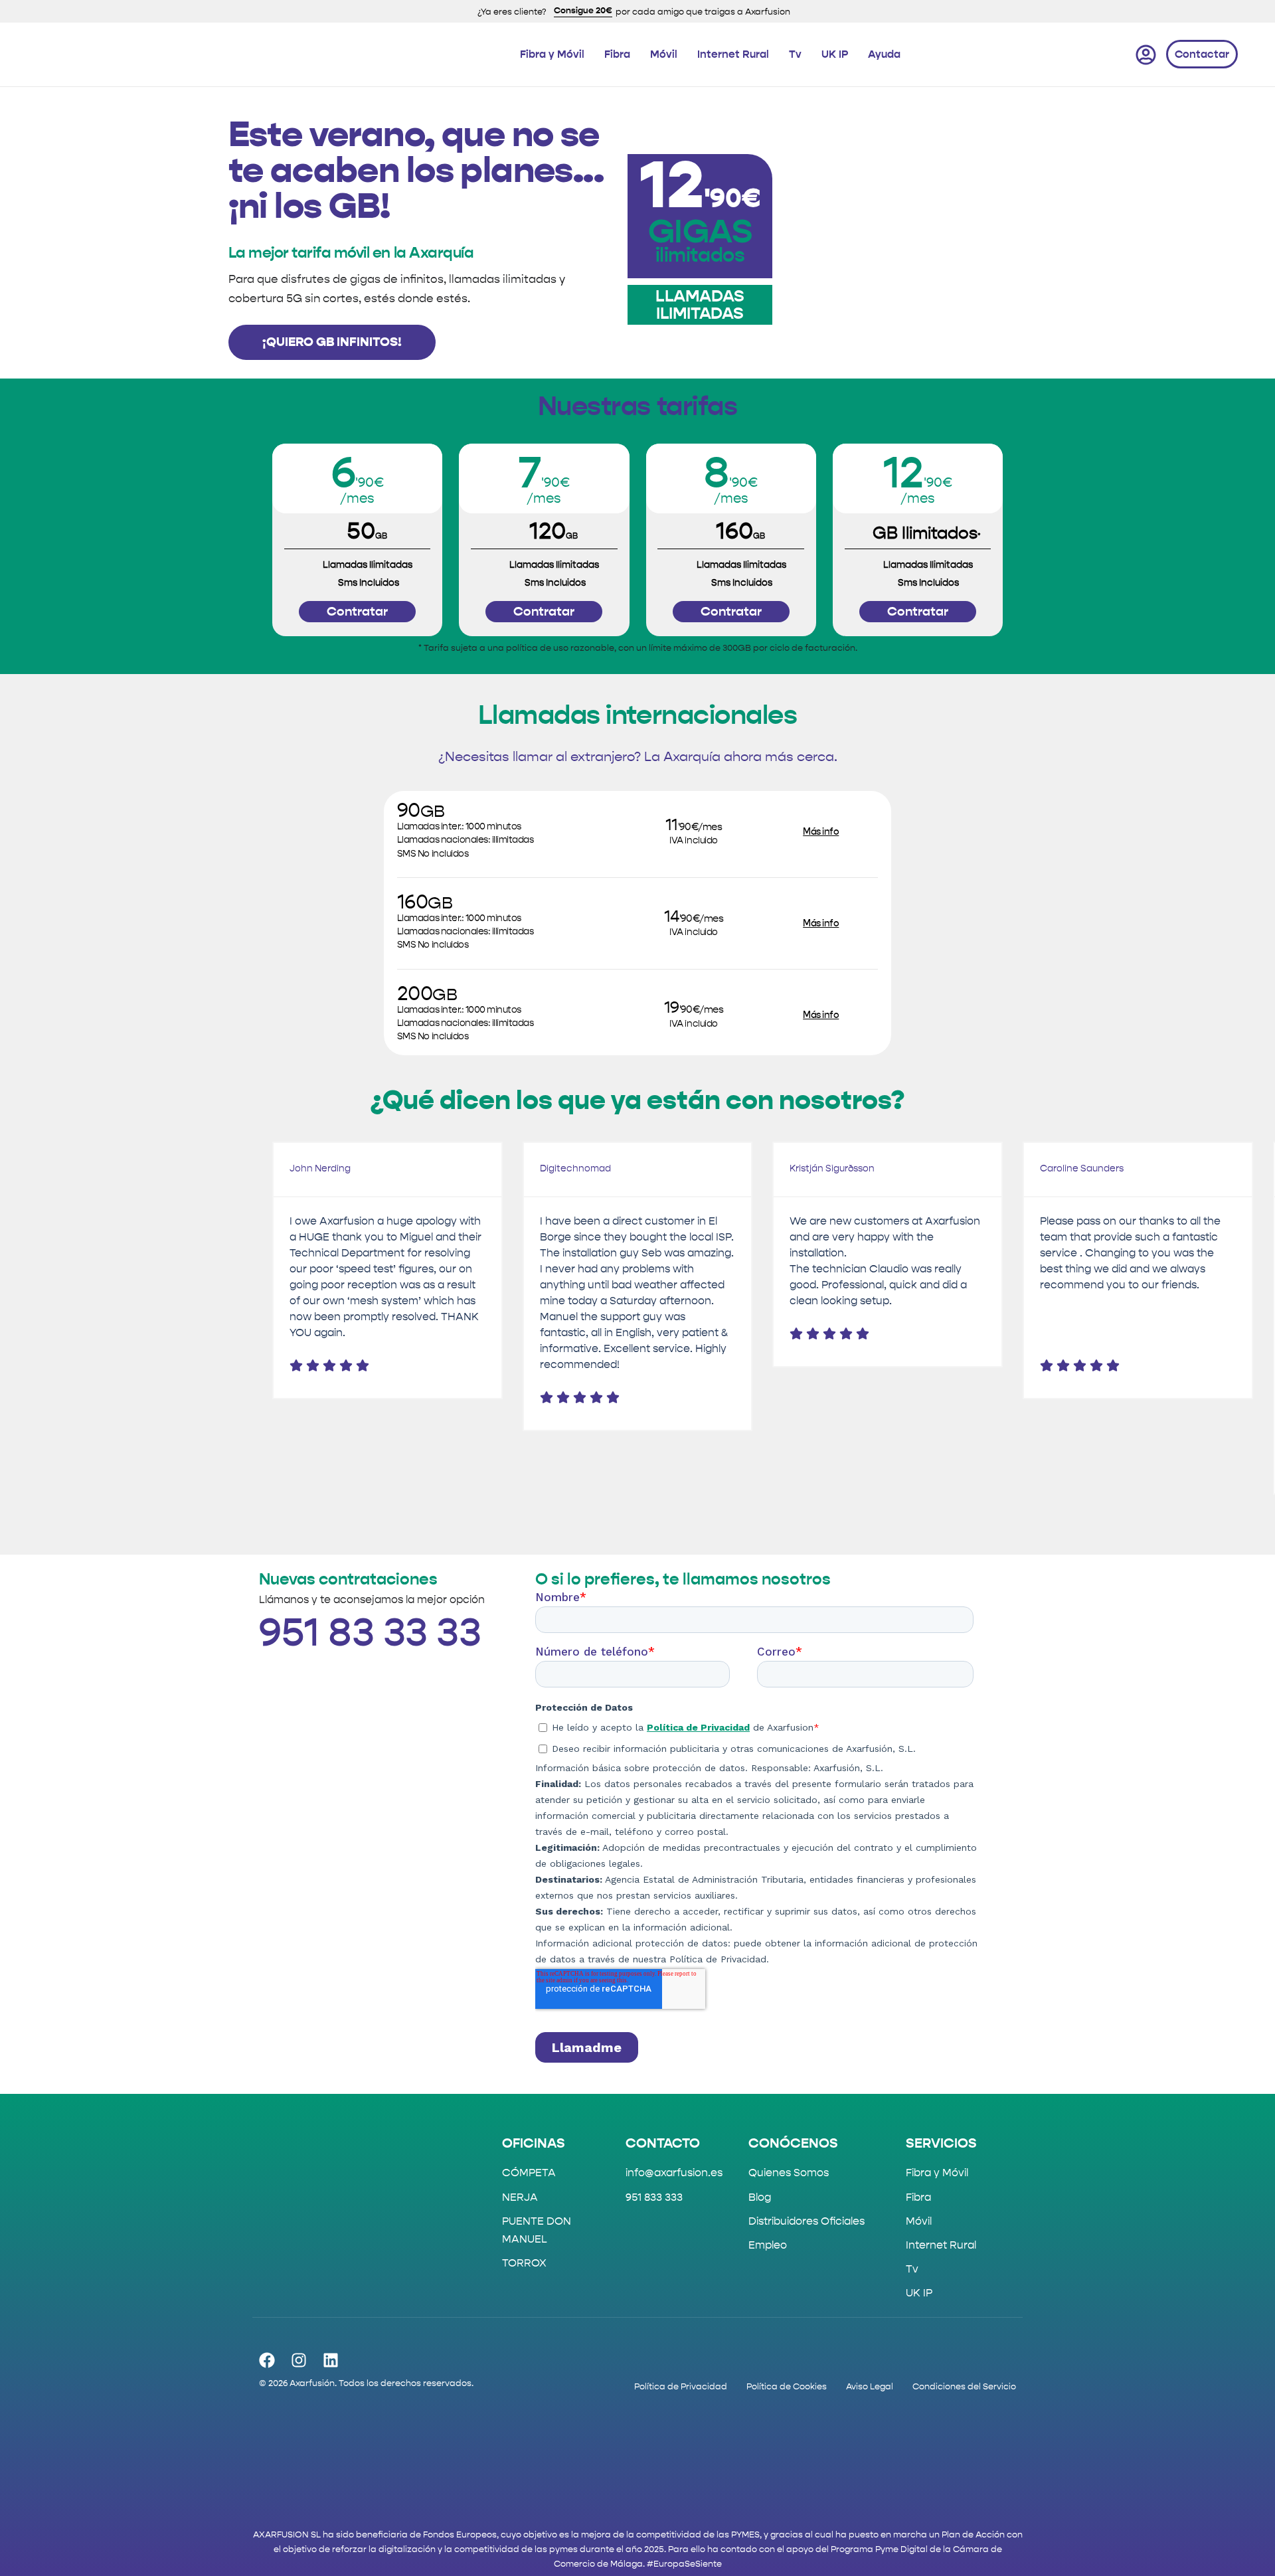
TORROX (524, 2263)
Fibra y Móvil (552, 54)
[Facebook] (267, 2360)
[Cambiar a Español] (1108, 54)
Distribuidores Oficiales (807, 2221)
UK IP (835, 54)
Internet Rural (733, 54)
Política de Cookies (787, 2386)
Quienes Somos (789, 2173)
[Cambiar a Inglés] (1064, 54)
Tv (795, 54)
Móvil (664, 54)
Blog (760, 2197)
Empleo (768, 2245)
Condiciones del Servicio (964, 2386)
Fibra (617, 54)
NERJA (520, 2197)
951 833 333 (654, 2197)
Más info (821, 832)
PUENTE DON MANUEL (537, 2230)
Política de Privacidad (681, 2386)
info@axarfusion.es (674, 2173)
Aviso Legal (870, 2386)
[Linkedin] (331, 2360)
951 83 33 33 (370, 1634)
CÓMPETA (529, 2173)
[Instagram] (299, 2360)
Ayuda (884, 54)
